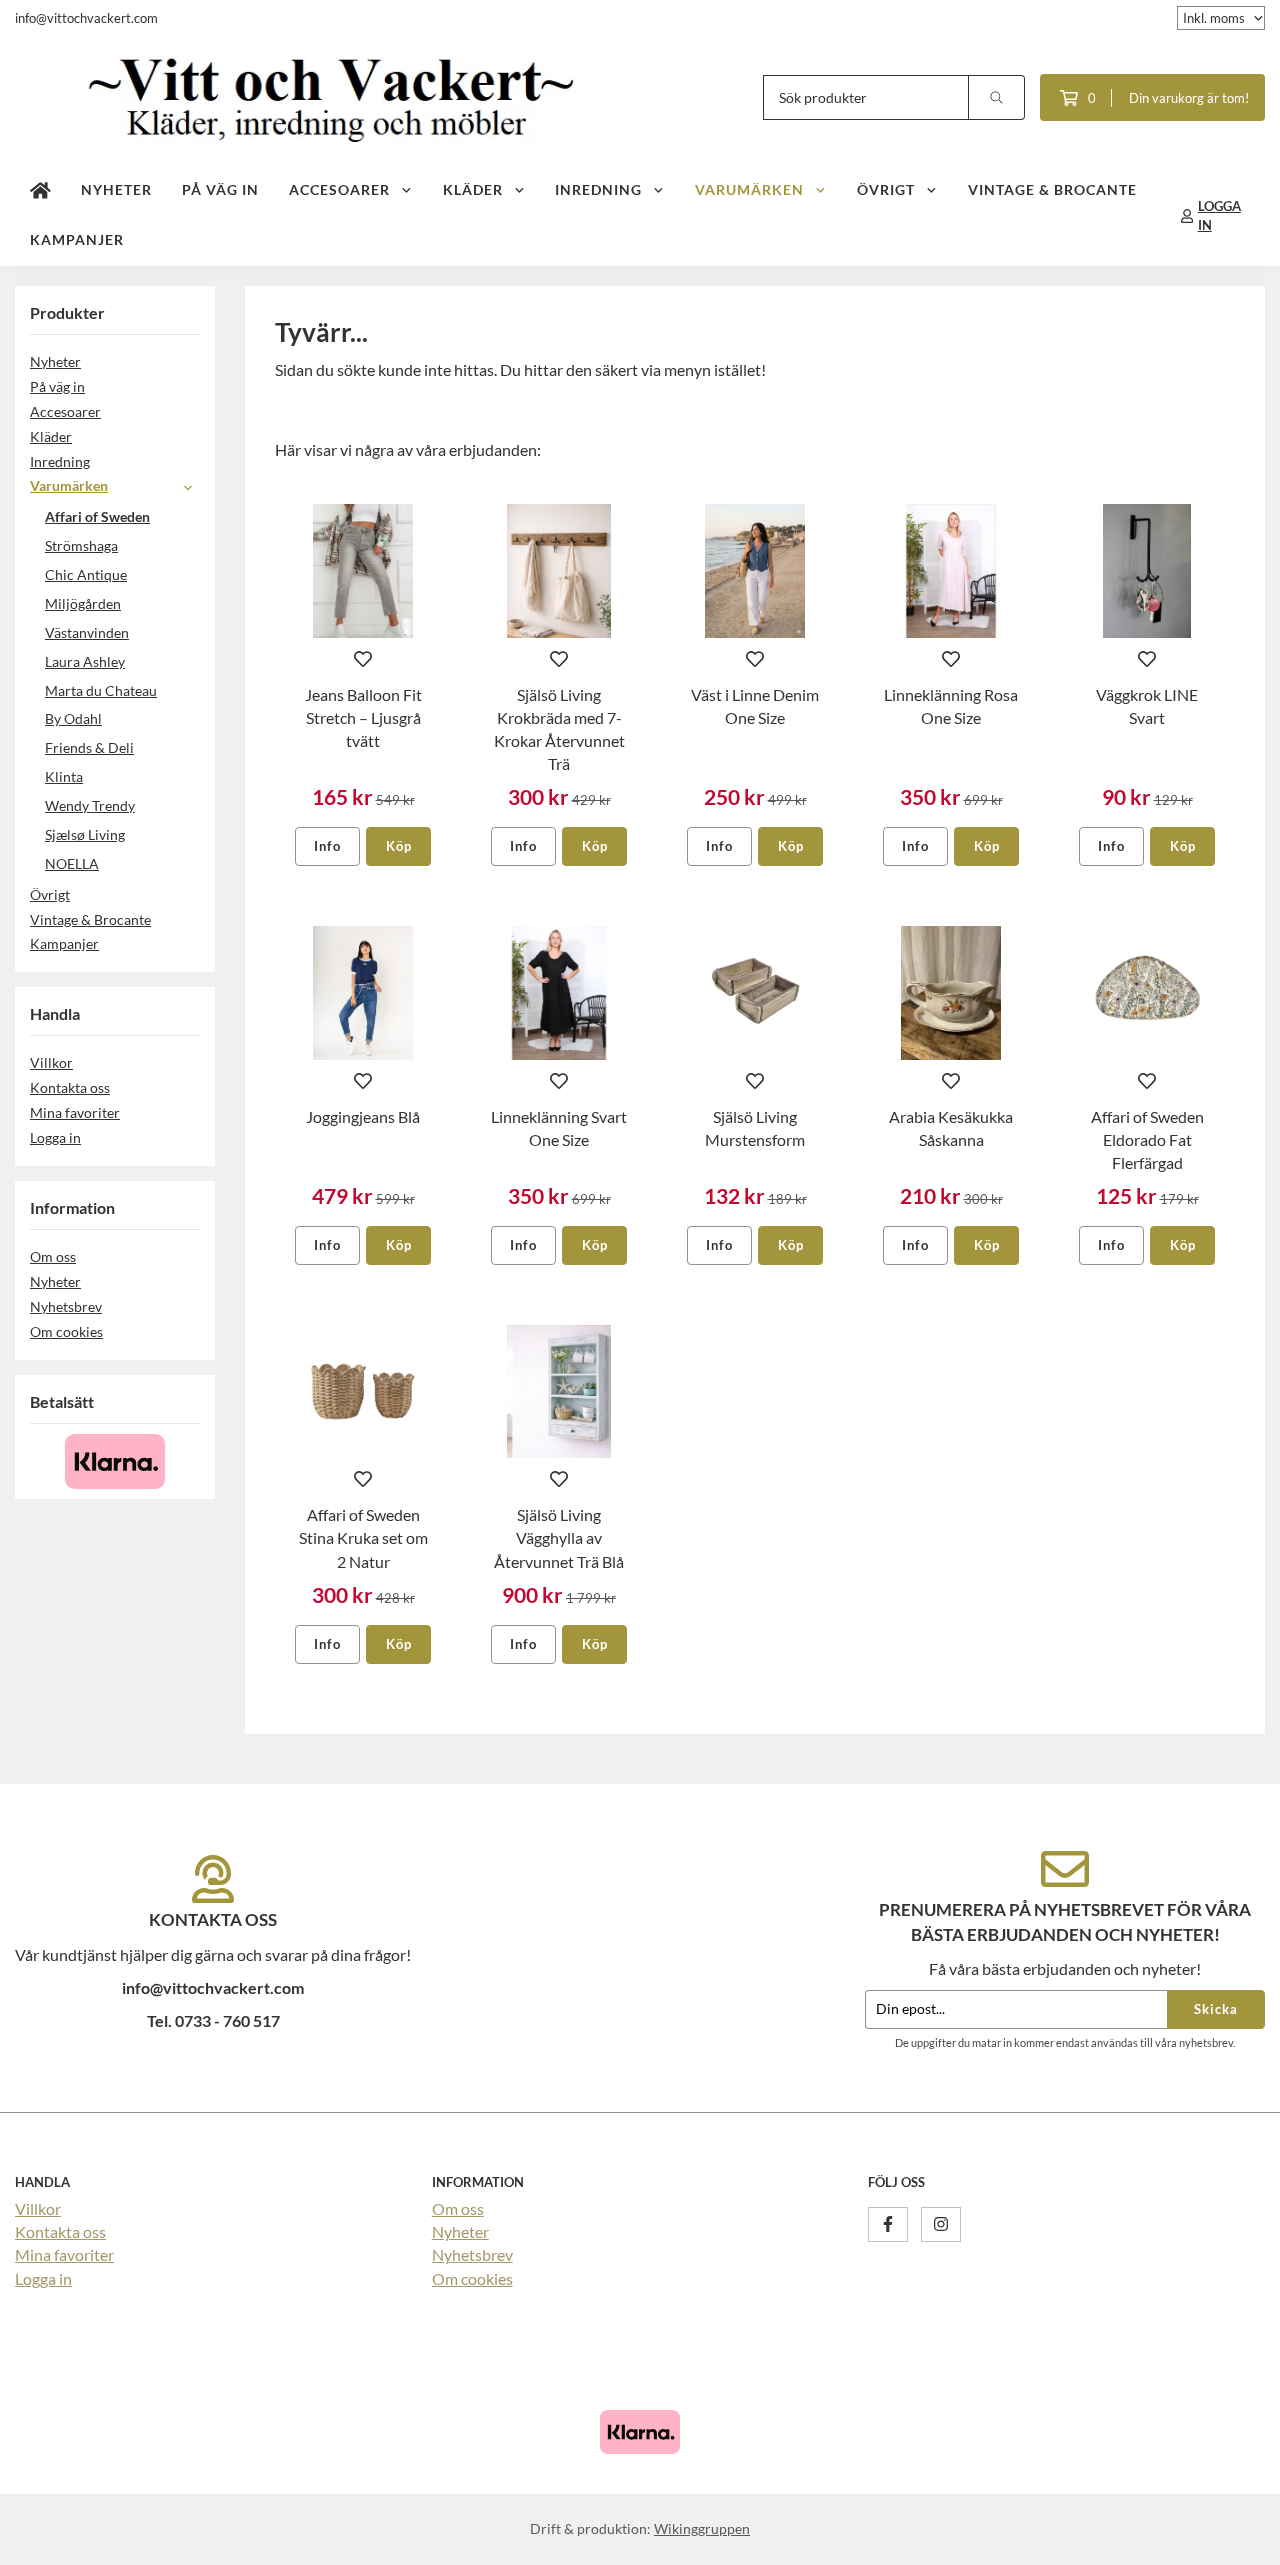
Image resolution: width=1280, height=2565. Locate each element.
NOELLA (72, 863)
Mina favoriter (75, 1112)
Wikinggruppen (702, 2528)
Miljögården (83, 603)
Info (327, 846)
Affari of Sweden (97, 516)
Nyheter (116, 189)
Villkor (51, 1062)
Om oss (53, 1256)
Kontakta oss (70, 1087)
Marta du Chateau (101, 690)
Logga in (55, 1137)
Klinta (64, 776)
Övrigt (886, 189)
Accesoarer (339, 189)
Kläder (473, 189)
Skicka (1216, 2009)
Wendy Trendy (90, 805)
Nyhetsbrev (66, 1306)
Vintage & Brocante (1052, 189)
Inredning (598, 189)
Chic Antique (86, 574)
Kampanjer (77, 239)
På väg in (220, 189)
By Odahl (73, 718)
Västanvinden (87, 632)
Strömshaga (81, 545)
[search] (997, 97)
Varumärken (749, 189)
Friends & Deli (89, 747)
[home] (40, 191)
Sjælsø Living (85, 834)
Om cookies (66, 1331)
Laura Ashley (85, 661)
